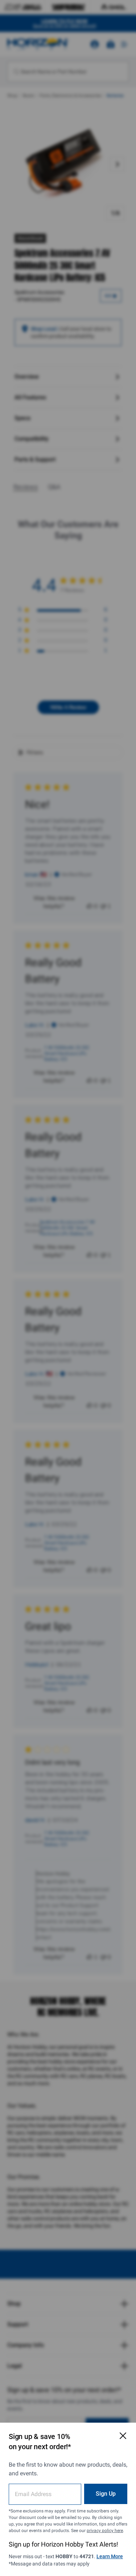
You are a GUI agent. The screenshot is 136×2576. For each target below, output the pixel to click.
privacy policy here (105, 2531)
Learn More (110, 2556)
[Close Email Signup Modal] (123, 2436)
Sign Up (106, 2494)
